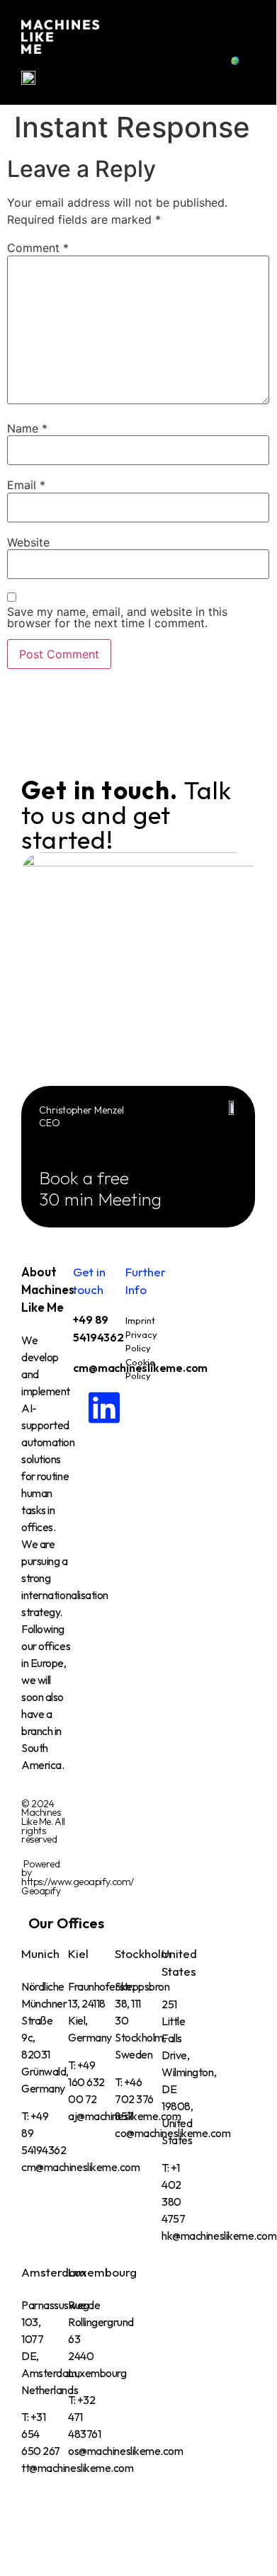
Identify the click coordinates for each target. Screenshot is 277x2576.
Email (26, 485)
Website (28, 542)
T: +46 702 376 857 (134, 2099)
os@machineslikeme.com (126, 2451)
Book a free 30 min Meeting (100, 1189)
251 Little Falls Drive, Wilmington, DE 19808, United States (189, 2072)
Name (27, 428)
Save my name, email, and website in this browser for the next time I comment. (117, 617)
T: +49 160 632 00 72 (86, 2082)
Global (255, 61)
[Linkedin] (90, 1407)
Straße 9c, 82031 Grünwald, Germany (45, 2054)
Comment (38, 248)
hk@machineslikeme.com (219, 2236)
